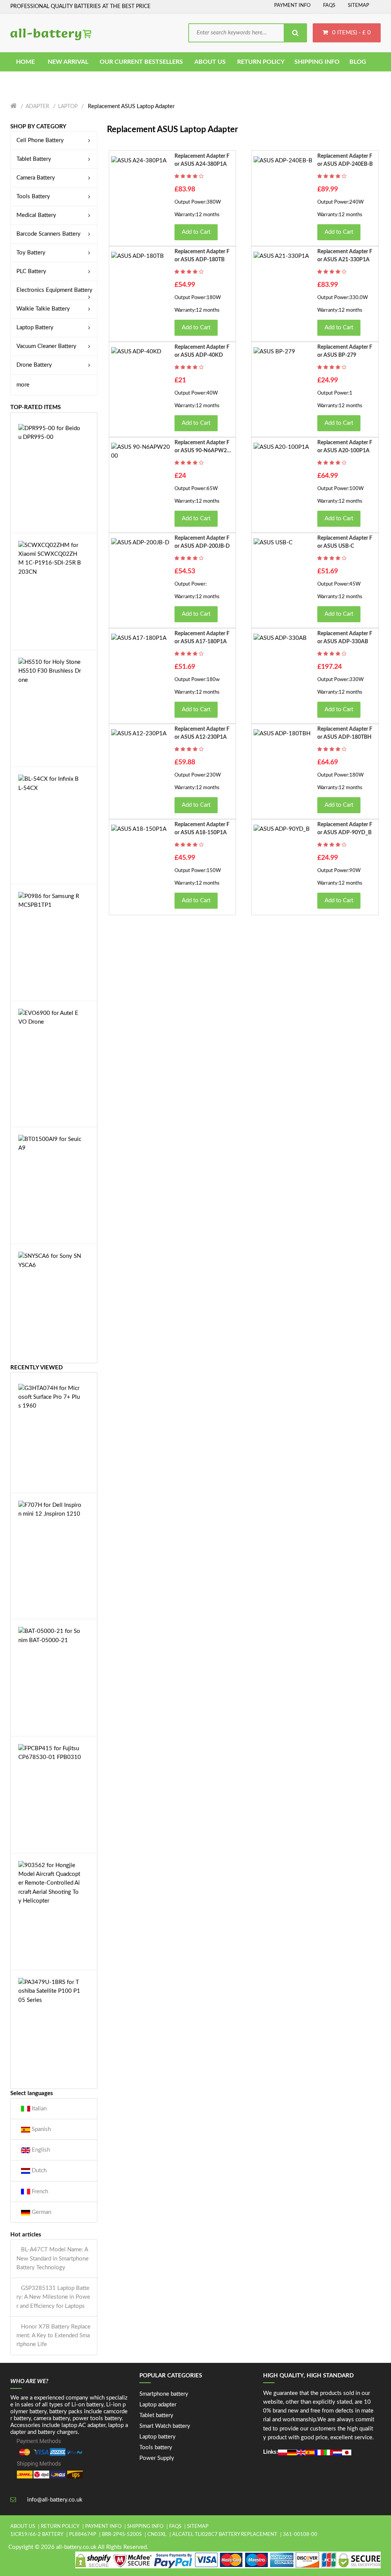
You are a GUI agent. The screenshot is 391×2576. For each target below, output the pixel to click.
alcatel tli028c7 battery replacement (225, 2535)
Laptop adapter (158, 2405)
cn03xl (157, 2535)
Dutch (38, 2171)
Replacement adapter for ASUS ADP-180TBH (345, 733)
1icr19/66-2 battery (37, 2535)
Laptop (68, 107)
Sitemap (359, 6)
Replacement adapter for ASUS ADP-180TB (202, 256)
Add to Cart (196, 232)
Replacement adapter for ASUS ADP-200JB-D (202, 542)
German (41, 2212)
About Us (23, 2527)
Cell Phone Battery (40, 140)
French (39, 2192)
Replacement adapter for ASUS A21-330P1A (345, 256)
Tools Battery (33, 197)
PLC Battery (31, 271)
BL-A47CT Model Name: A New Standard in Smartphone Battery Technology (53, 2259)
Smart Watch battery (165, 2426)
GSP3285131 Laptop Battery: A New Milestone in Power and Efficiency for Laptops (53, 2297)
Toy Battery (31, 253)
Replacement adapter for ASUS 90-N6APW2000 (202, 447)
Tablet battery (156, 2415)
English (40, 2150)
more (23, 385)
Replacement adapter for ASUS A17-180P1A (202, 638)
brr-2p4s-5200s (122, 2535)
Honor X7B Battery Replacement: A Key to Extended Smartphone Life (53, 2336)
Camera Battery (36, 178)
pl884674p (83, 2535)
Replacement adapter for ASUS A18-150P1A (202, 829)
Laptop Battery (35, 328)
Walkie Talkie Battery (43, 309)
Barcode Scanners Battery (48, 234)
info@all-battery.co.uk (55, 2500)
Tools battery (156, 2447)
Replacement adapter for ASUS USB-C (345, 542)
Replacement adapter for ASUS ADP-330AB (345, 638)
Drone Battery (34, 365)
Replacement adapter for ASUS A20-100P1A (345, 447)
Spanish (40, 2129)
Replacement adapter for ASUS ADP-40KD (202, 351)
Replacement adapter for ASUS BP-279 (345, 351)
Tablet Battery (34, 159)
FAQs (329, 6)
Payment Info (292, 6)
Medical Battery (36, 215)
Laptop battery (158, 2437)
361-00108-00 (300, 2535)
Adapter (37, 107)
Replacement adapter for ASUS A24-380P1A (202, 160)
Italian (38, 2109)
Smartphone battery (164, 2394)
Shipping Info (145, 2527)
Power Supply (157, 2458)
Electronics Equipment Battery (54, 290)
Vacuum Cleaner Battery (46, 346)
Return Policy (60, 2527)
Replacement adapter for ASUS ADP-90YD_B (345, 829)
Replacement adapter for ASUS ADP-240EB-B (345, 160)
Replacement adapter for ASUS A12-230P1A (202, 733)
